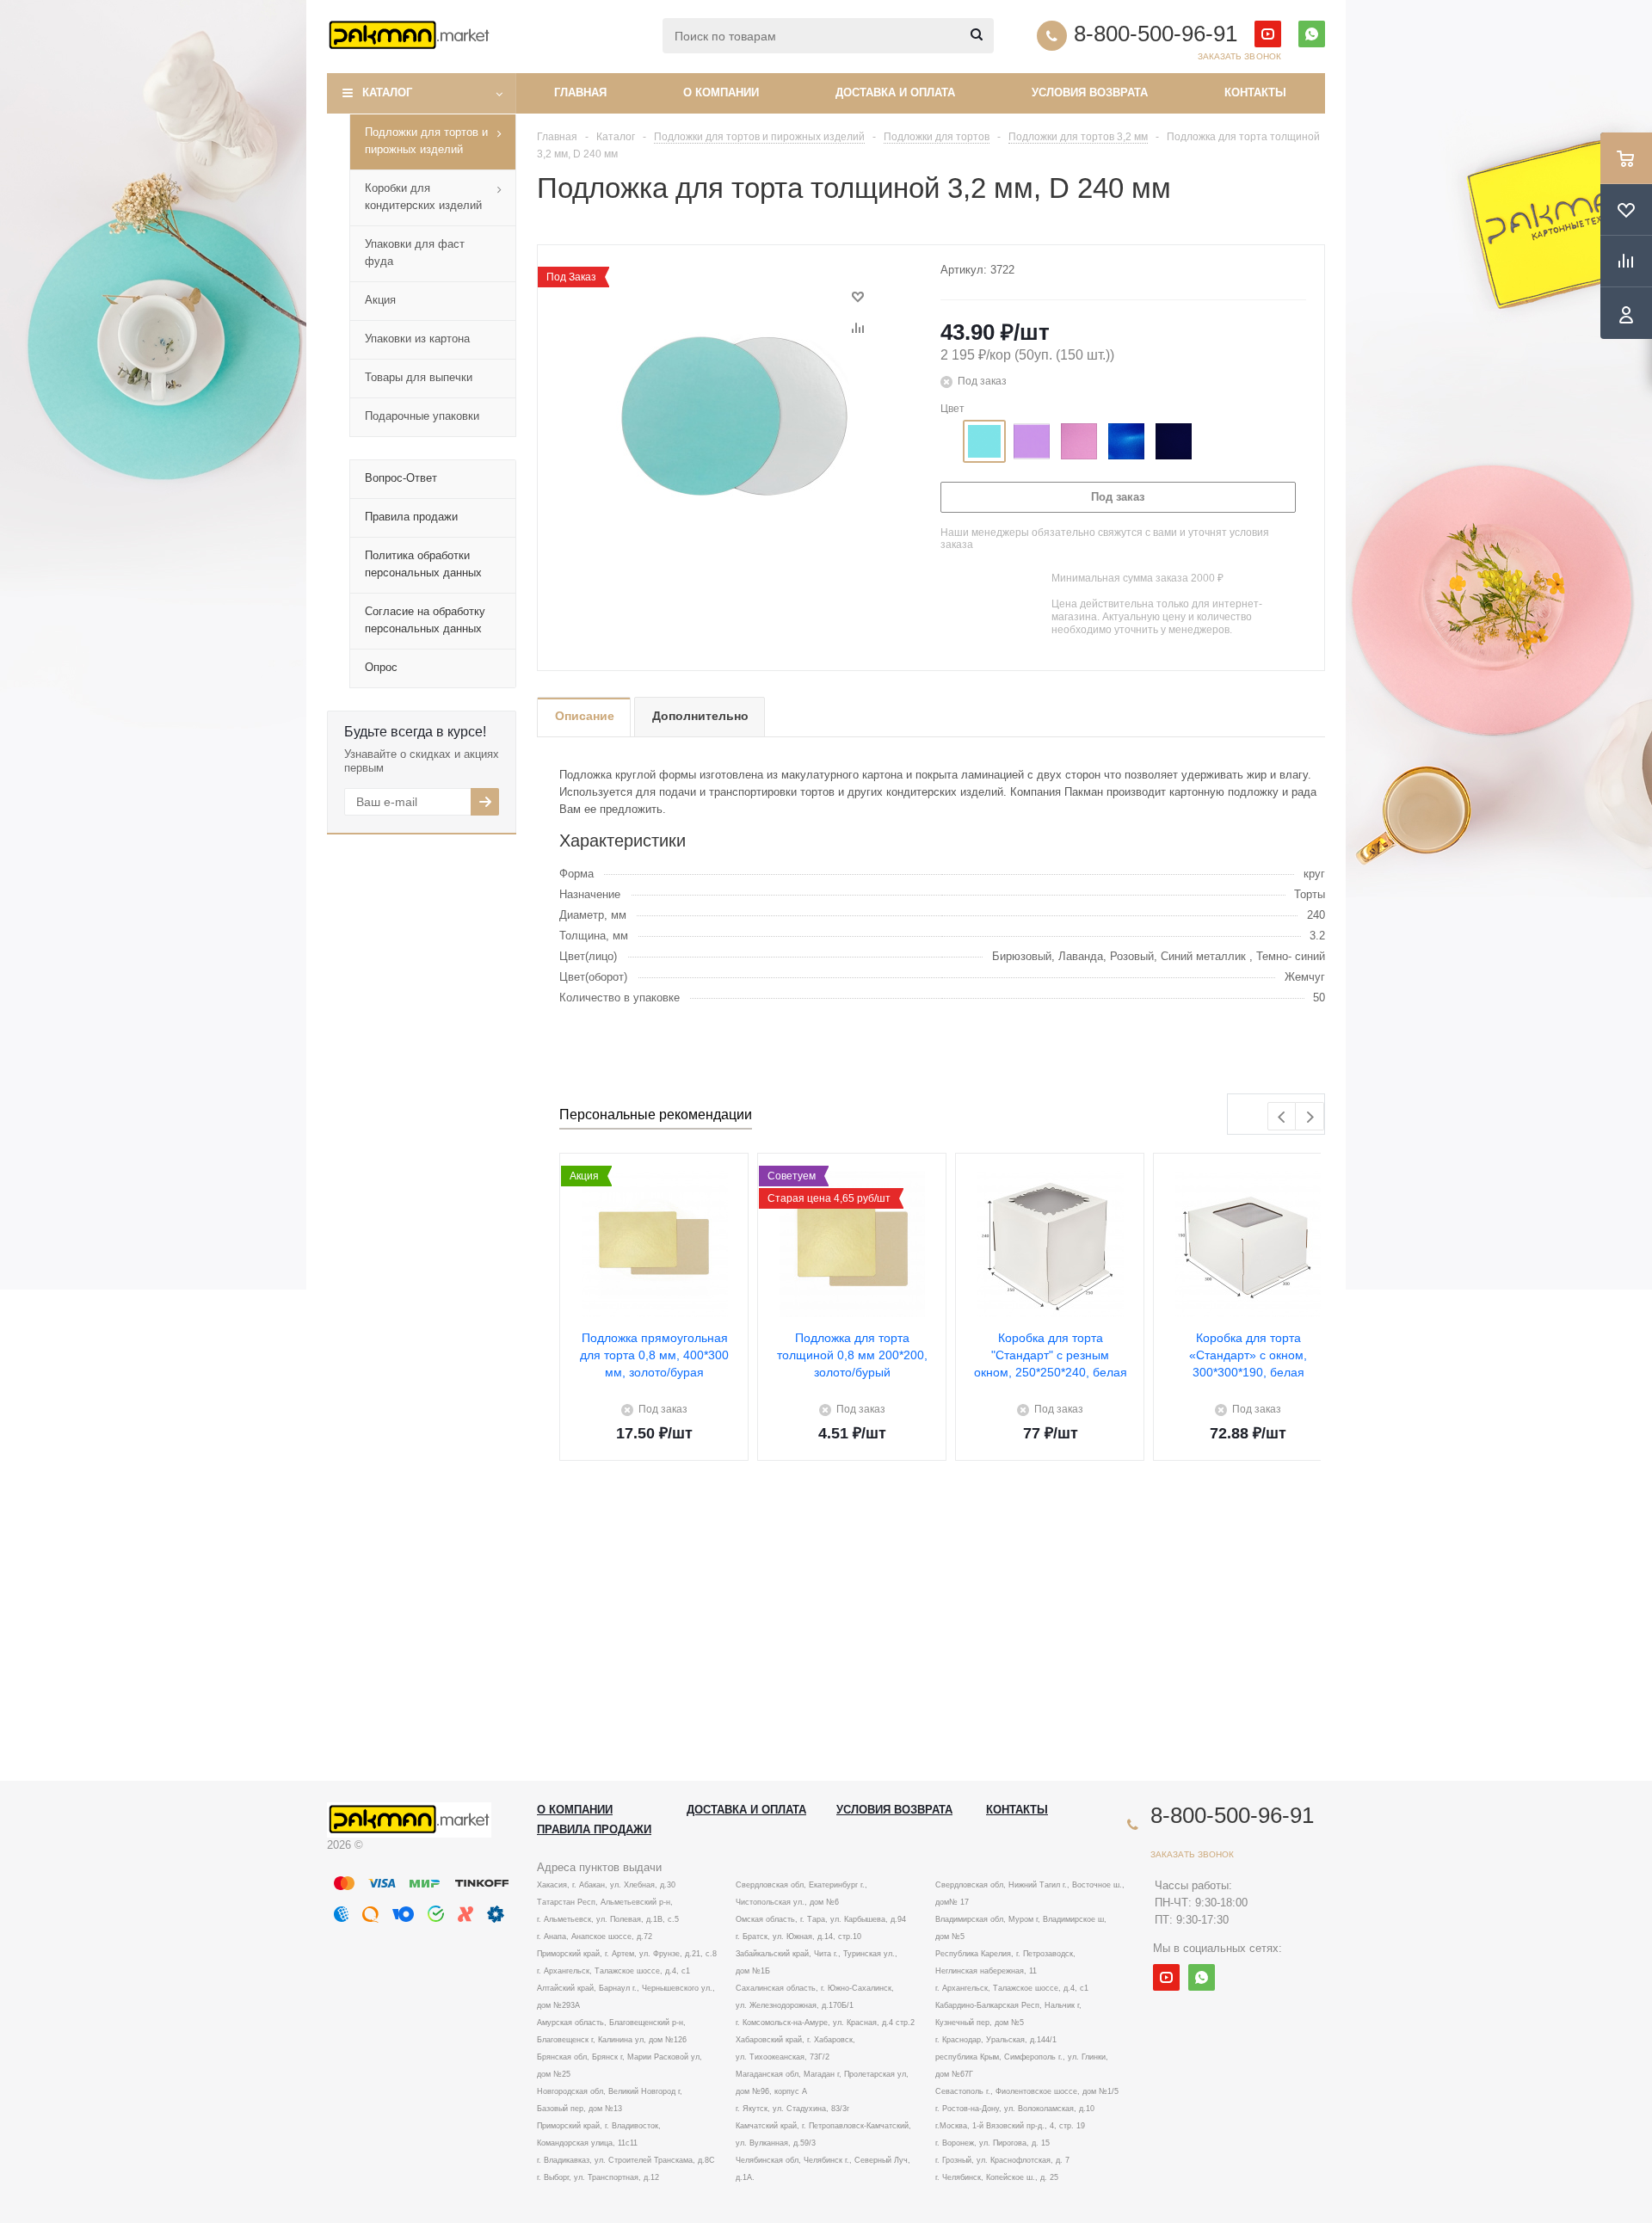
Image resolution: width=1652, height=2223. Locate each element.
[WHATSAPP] (1312, 34)
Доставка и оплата (895, 92)
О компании (721, 92)
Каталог (387, 92)
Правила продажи (594, 1829)
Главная (580, 92)
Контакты (1255, 92)
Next (1310, 1117)
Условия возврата (1090, 92)
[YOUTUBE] (1268, 34)
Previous (1282, 1117)
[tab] (584, 717)
